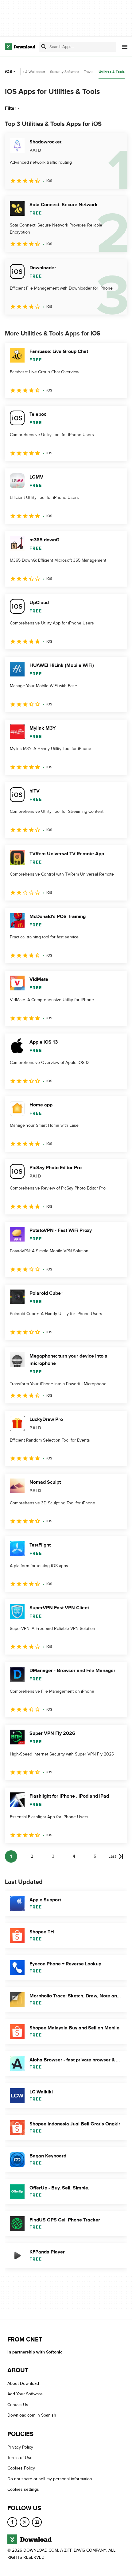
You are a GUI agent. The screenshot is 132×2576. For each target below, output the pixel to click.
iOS (8, 72)
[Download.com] (20, 47)
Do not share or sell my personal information (50, 2479)
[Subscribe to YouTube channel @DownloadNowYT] (37, 2522)
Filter (11, 108)
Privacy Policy (20, 2447)
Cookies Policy (21, 2468)
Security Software (64, 72)
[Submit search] (44, 47)
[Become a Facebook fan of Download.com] (12, 2522)
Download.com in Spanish (32, 2416)
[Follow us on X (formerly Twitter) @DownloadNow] (25, 2522)
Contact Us (18, 2405)
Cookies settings (23, 2490)
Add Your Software (25, 2394)
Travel (89, 72)
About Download (23, 2384)
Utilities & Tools (112, 72)
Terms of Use (20, 2458)
